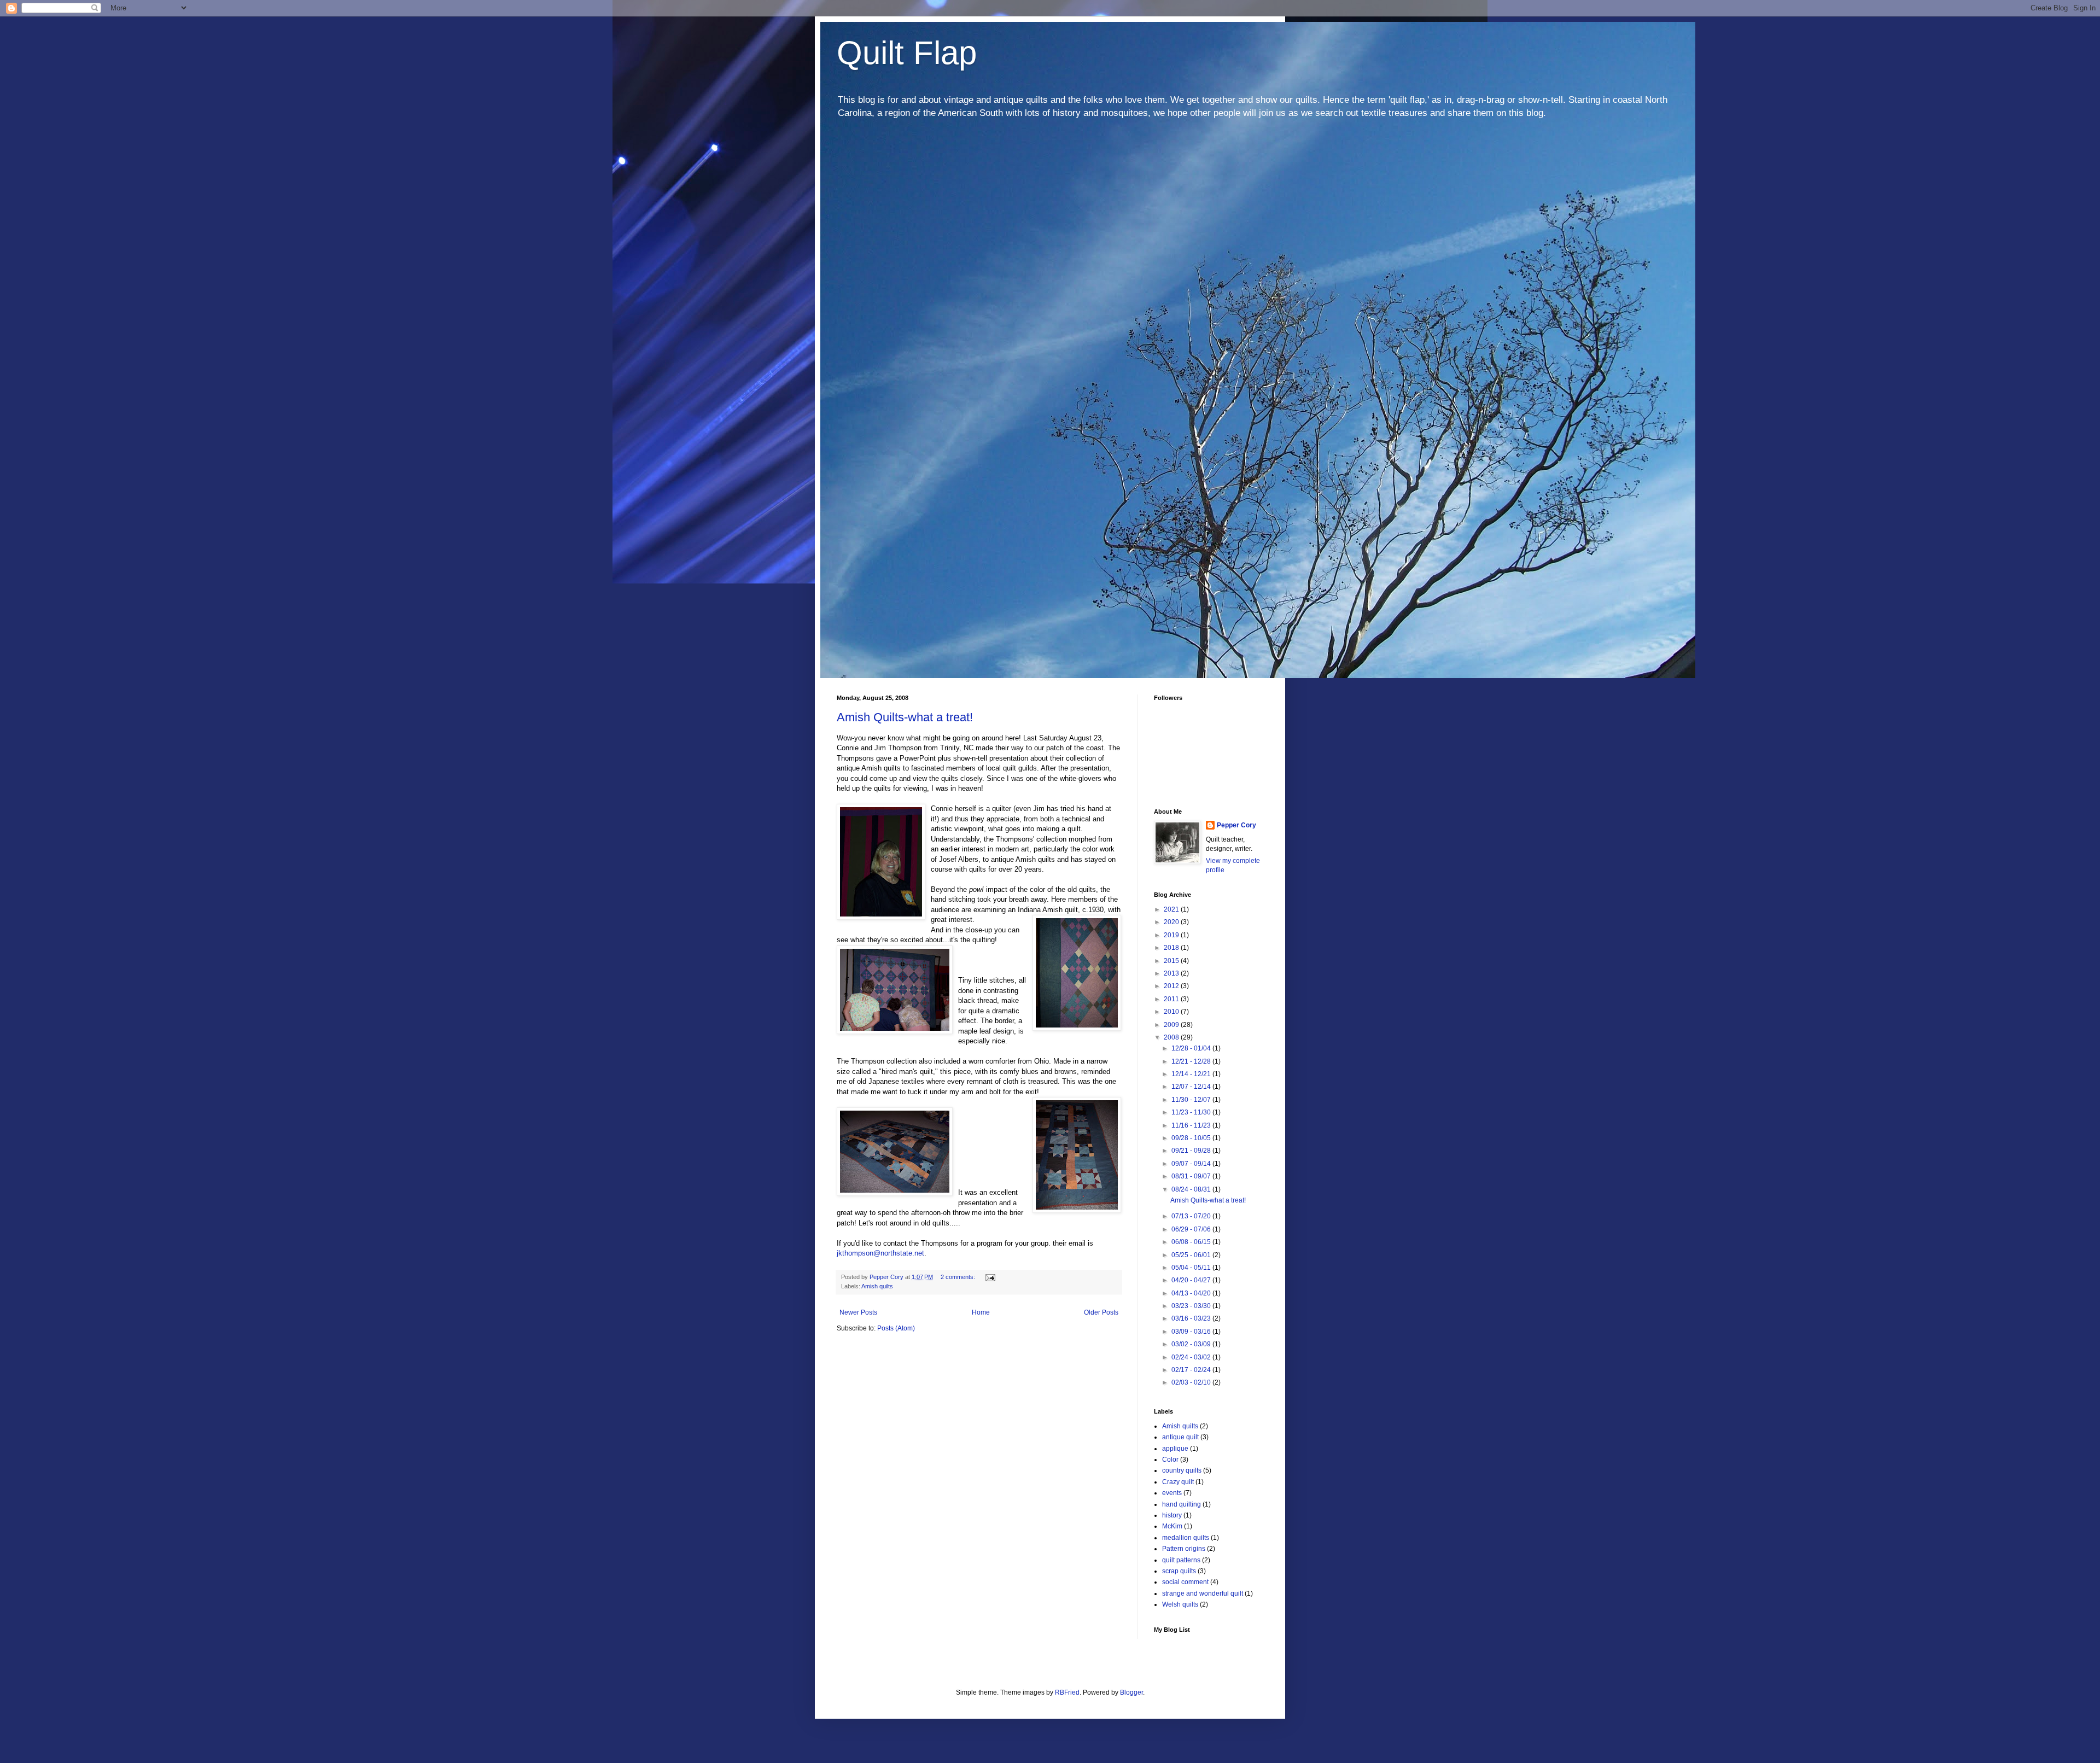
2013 (1172, 973)
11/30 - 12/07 (1192, 1100)
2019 (1172, 935)
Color (1170, 1460)
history (1172, 1515)
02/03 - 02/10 (1192, 1382)
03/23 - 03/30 (1192, 1306)
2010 (1172, 1012)
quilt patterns (1181, 1560)
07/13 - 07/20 (1192, 1216)
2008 (1172, 1037)
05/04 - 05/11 (1192, 1268)
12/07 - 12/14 (1192, 1087)
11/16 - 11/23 (1192, 1125)
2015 (1172, 961)
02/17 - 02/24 (1192, 1370)
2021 (1172, 909)
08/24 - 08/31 (1192, 1189)
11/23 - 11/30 (1192, 1112)
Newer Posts (858, 1312)
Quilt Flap (907, 53)
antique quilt (1180, 1437)
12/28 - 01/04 (1192, 1048)
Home (981, 1312)
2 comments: (959, 1277)
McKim (1172, 1526)
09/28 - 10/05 (1192, 1138)
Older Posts (1101, 1312)
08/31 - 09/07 (1192, 1176)
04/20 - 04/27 (1192, 1280)
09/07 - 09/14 (1192, 1164)
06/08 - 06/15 (1192, 1242)
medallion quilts (1186, 1538)
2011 (1172, 999)
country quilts (1182, 1470)
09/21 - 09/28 (1192, 1151)
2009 (1172, 1025)
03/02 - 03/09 (1192, 1344)
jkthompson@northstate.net (880, 1253)
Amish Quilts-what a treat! (905, 717)
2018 (1172, 948)
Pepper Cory (1236, 825)
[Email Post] (990, 1277)
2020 (1172, 922)
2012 (1172, 986)
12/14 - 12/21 (1192, 1074)
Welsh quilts (1180, 1604)
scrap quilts (1179, 1571)
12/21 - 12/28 (1192, 1061)
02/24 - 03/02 (1192, 1357)
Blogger (1131, 1692)
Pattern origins (1184, 1549)
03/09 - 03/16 (1192, 1332)
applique (1175, 1449)
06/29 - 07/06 (1192, 1229)
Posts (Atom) (896, 1328)
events (1172, 1493)
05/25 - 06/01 (1192, 1255)
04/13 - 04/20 (1192, 1293)
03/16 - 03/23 (1192, 1318)
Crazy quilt (1178, 1482)
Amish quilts (877, 1286)
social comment (1185, 1582)
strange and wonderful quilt (1203, 1593)
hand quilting (1182, 1504)
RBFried (1067, 1692)
